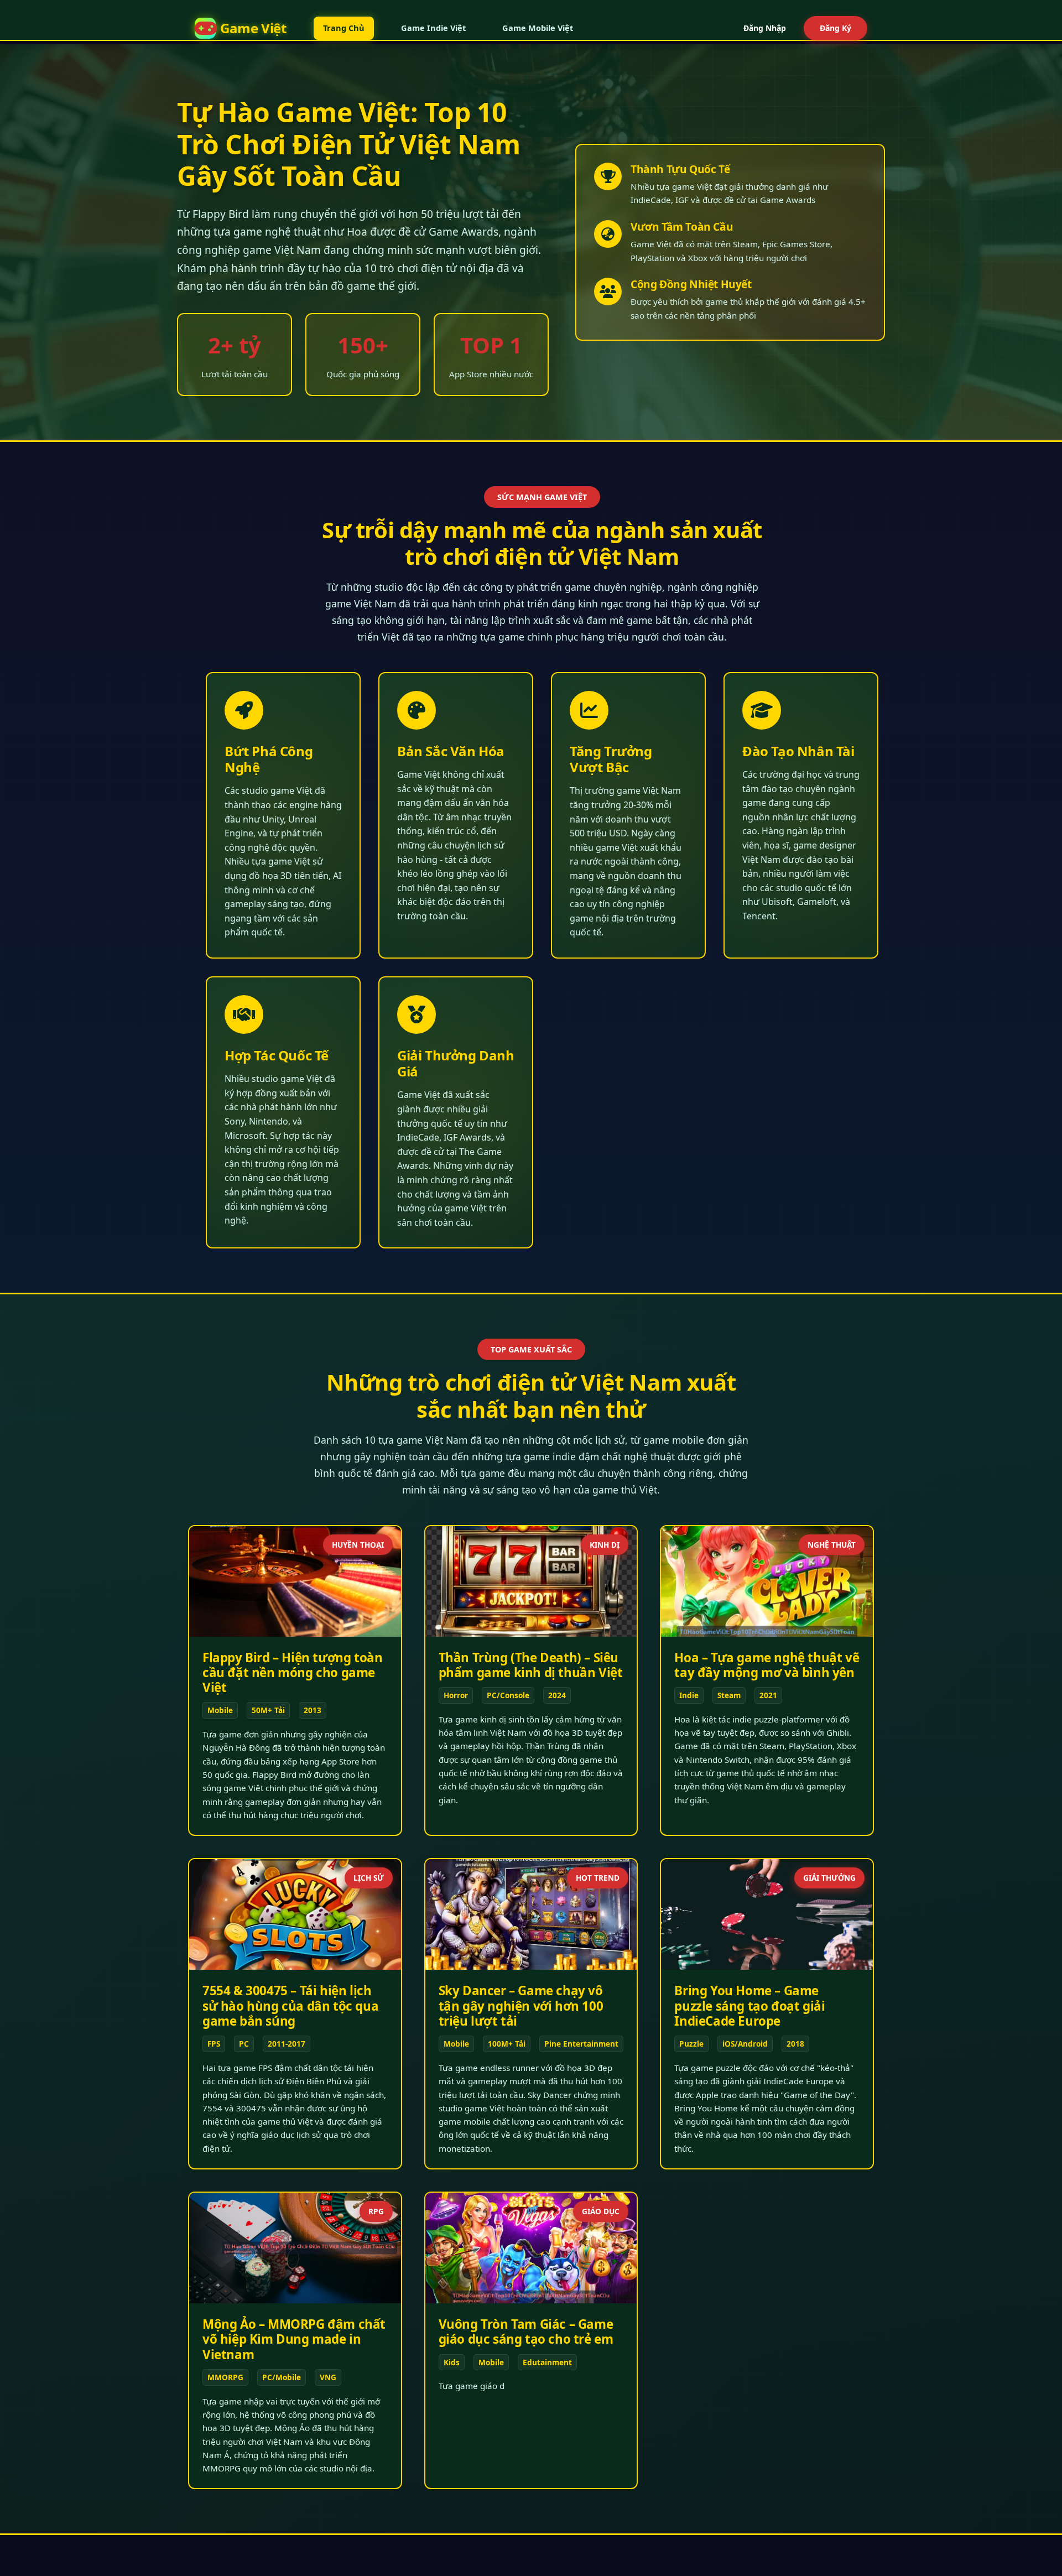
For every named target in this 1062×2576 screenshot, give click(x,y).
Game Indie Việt (433, 28)
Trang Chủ (344, 28)
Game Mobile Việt (538, 28)
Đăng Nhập (765, 28)
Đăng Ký (835, 28)
